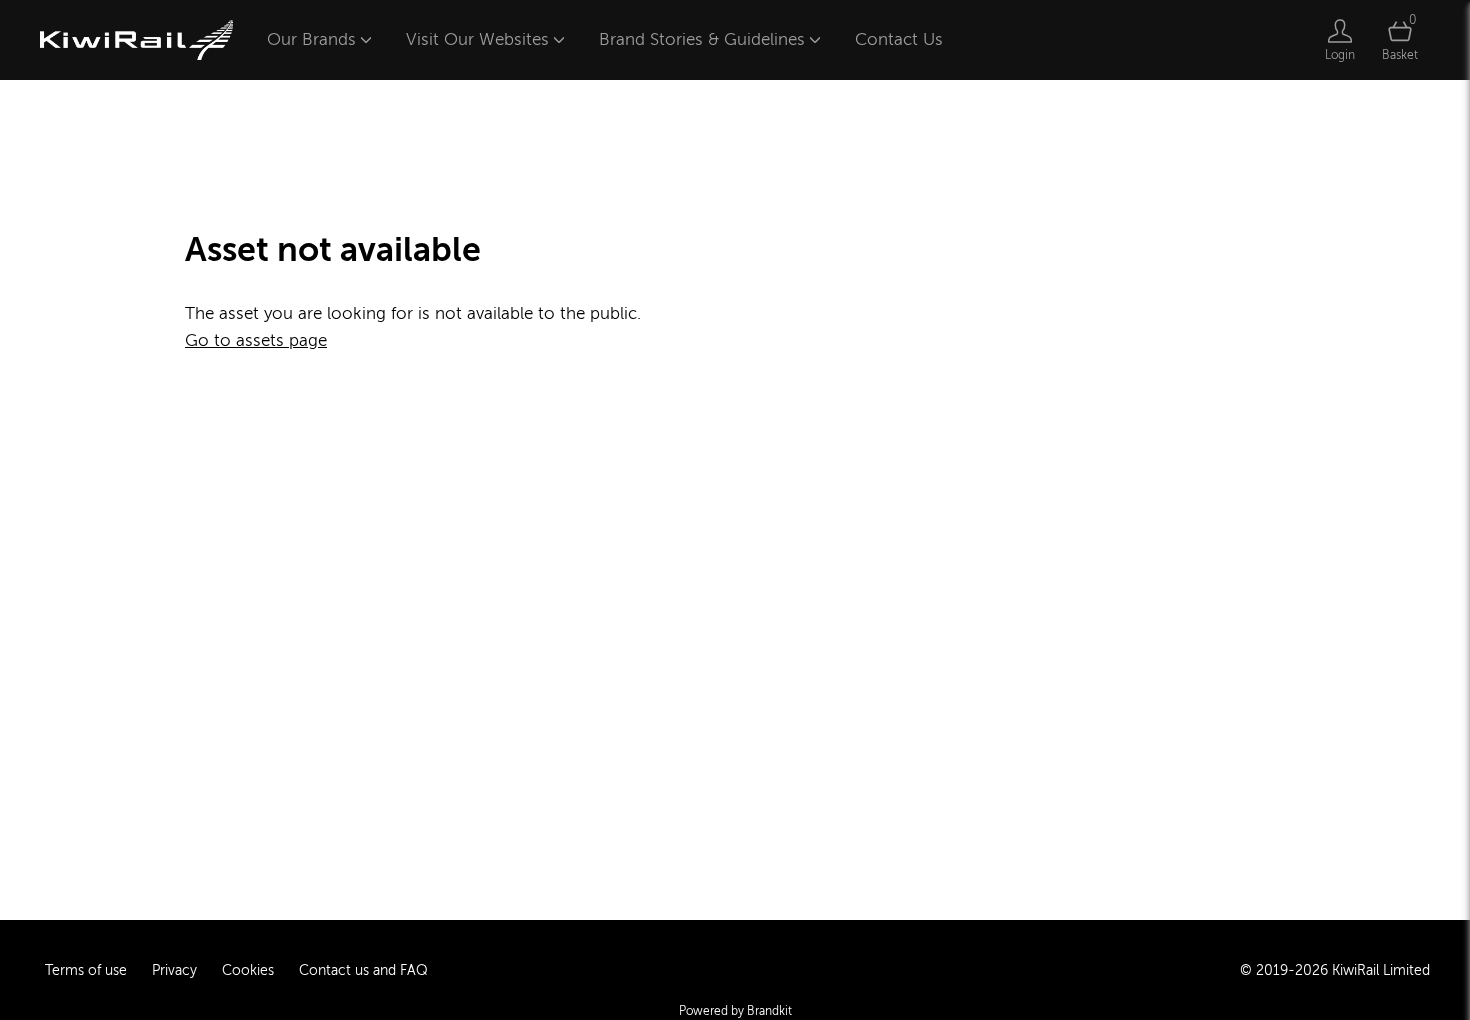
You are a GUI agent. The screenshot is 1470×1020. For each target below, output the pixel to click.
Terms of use (86, 970)
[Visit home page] (136, 40)
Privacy (174, 970)
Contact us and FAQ (363, 970)
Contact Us (899, 39)
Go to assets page (256, 340)
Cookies (248, 970)
